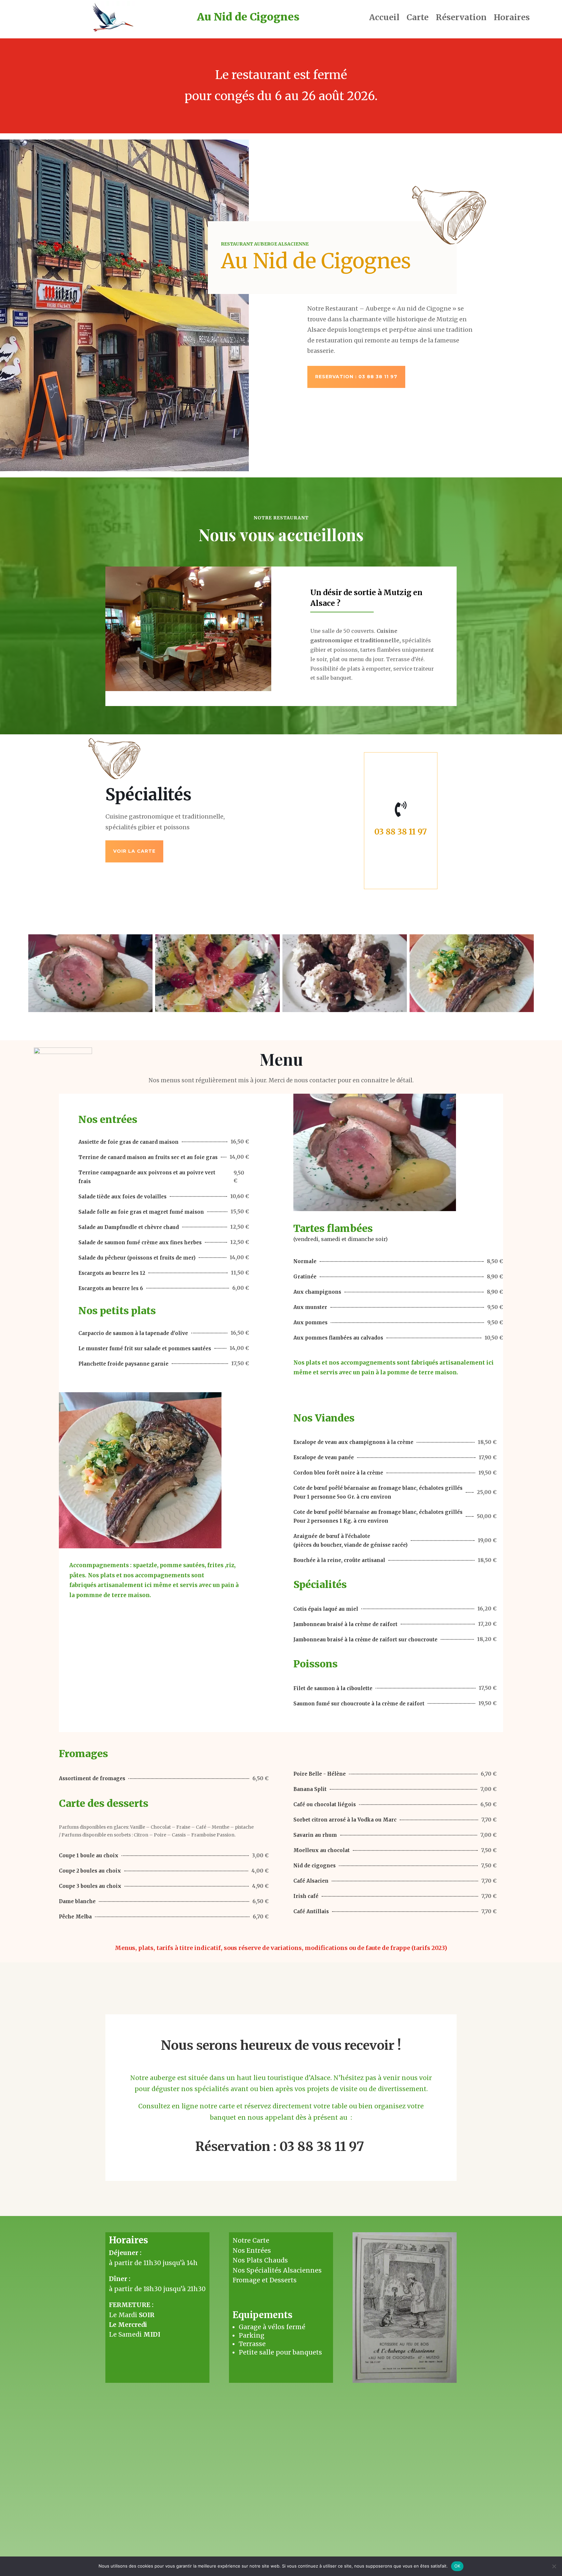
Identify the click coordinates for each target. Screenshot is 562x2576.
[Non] (554, 2566)
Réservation (461, 19)
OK (457, 2566)
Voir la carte (134, 851)
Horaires (512, 19)
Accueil (384, 19)
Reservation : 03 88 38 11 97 (356, 377)
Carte (418, 19)
